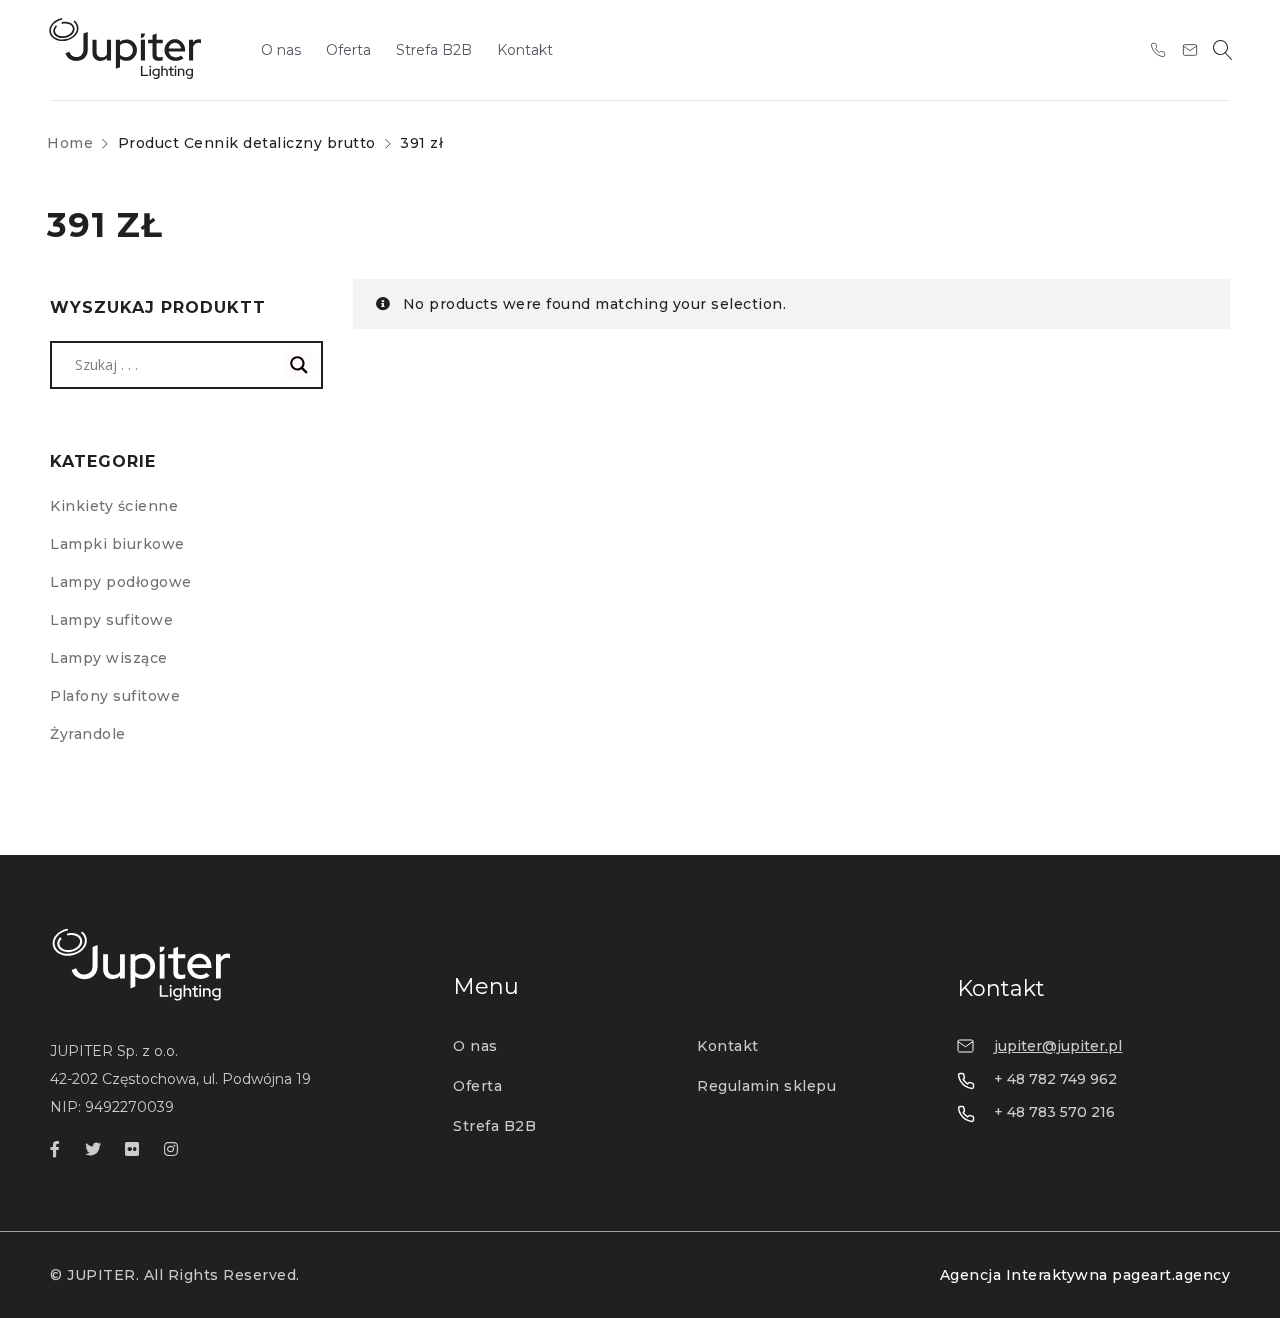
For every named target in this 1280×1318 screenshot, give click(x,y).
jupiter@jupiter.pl (1058, 1046)
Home (70, 143)
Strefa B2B (494, 1126)
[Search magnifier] (299, 365)
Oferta (477, 1086)
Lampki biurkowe (117, 544)
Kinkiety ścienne (114, 506)
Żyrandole (88, 734)
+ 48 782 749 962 (1055, 1079)
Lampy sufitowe (111, 620)
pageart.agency (1171, 1275)
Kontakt (728, 1046)
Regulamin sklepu (766, 1086)
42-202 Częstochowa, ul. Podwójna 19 (180, 1079)
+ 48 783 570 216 (1054, 1112)
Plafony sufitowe (115, 696)
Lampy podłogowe (121, 582)
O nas (475, 1046)
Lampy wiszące (109, 658)
